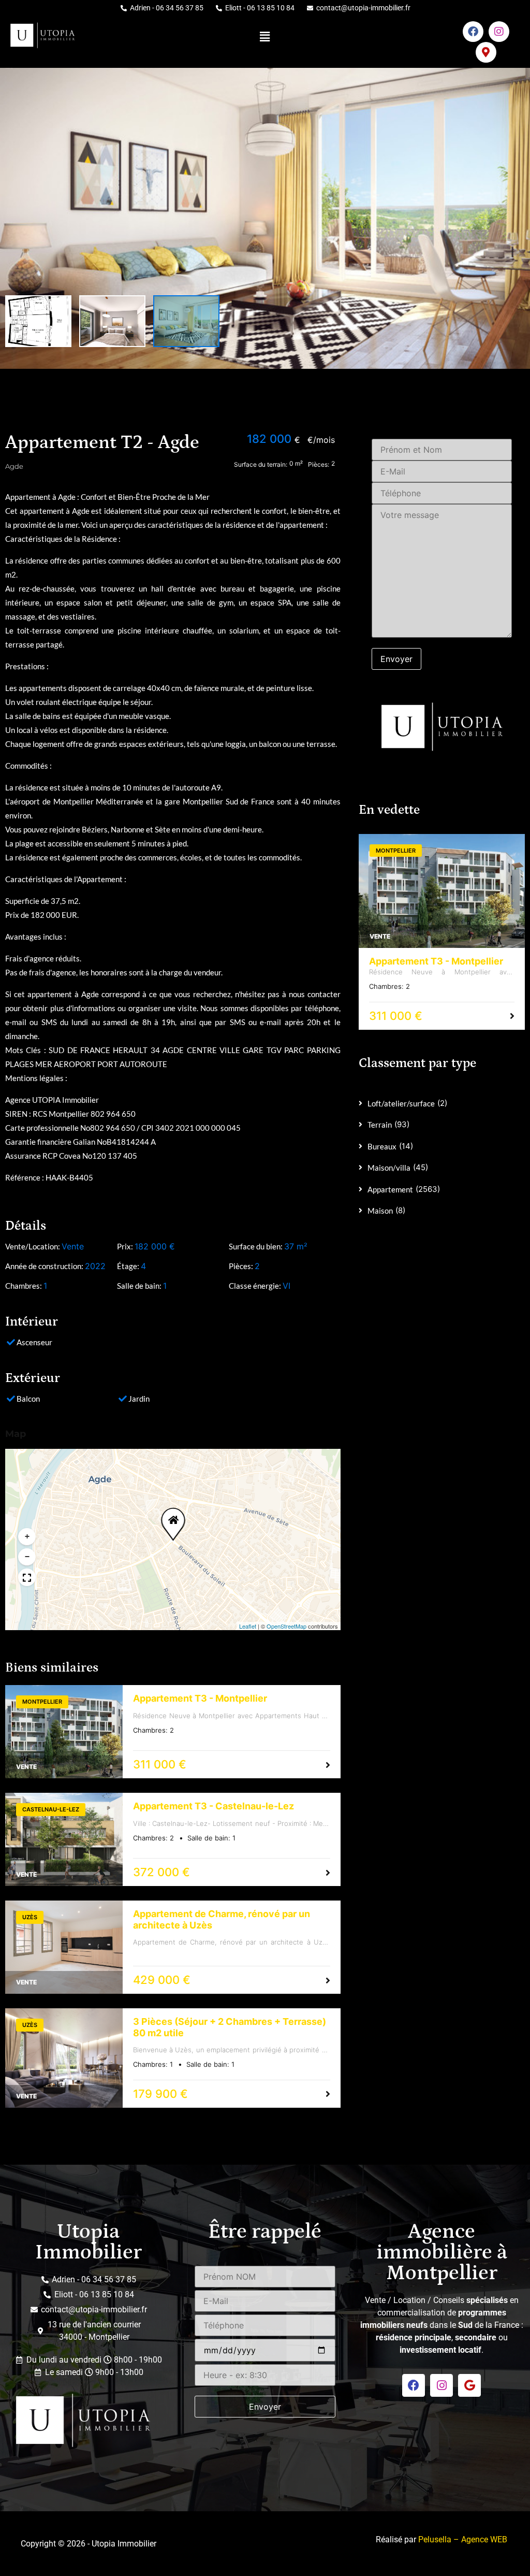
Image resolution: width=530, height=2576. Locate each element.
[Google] (469, 2385)
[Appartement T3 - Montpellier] (64, 1732)
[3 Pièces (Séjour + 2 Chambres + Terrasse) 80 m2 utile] (64, 2058)
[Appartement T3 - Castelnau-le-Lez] (64, 1839)
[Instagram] (499, 32)
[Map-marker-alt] (486, 52)
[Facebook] (473, 32)
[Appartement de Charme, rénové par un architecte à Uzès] (64, 1947)
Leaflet (248, 1626)
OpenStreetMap (286, 1626)
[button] (265, 37)
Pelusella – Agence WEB (463, 2539)
